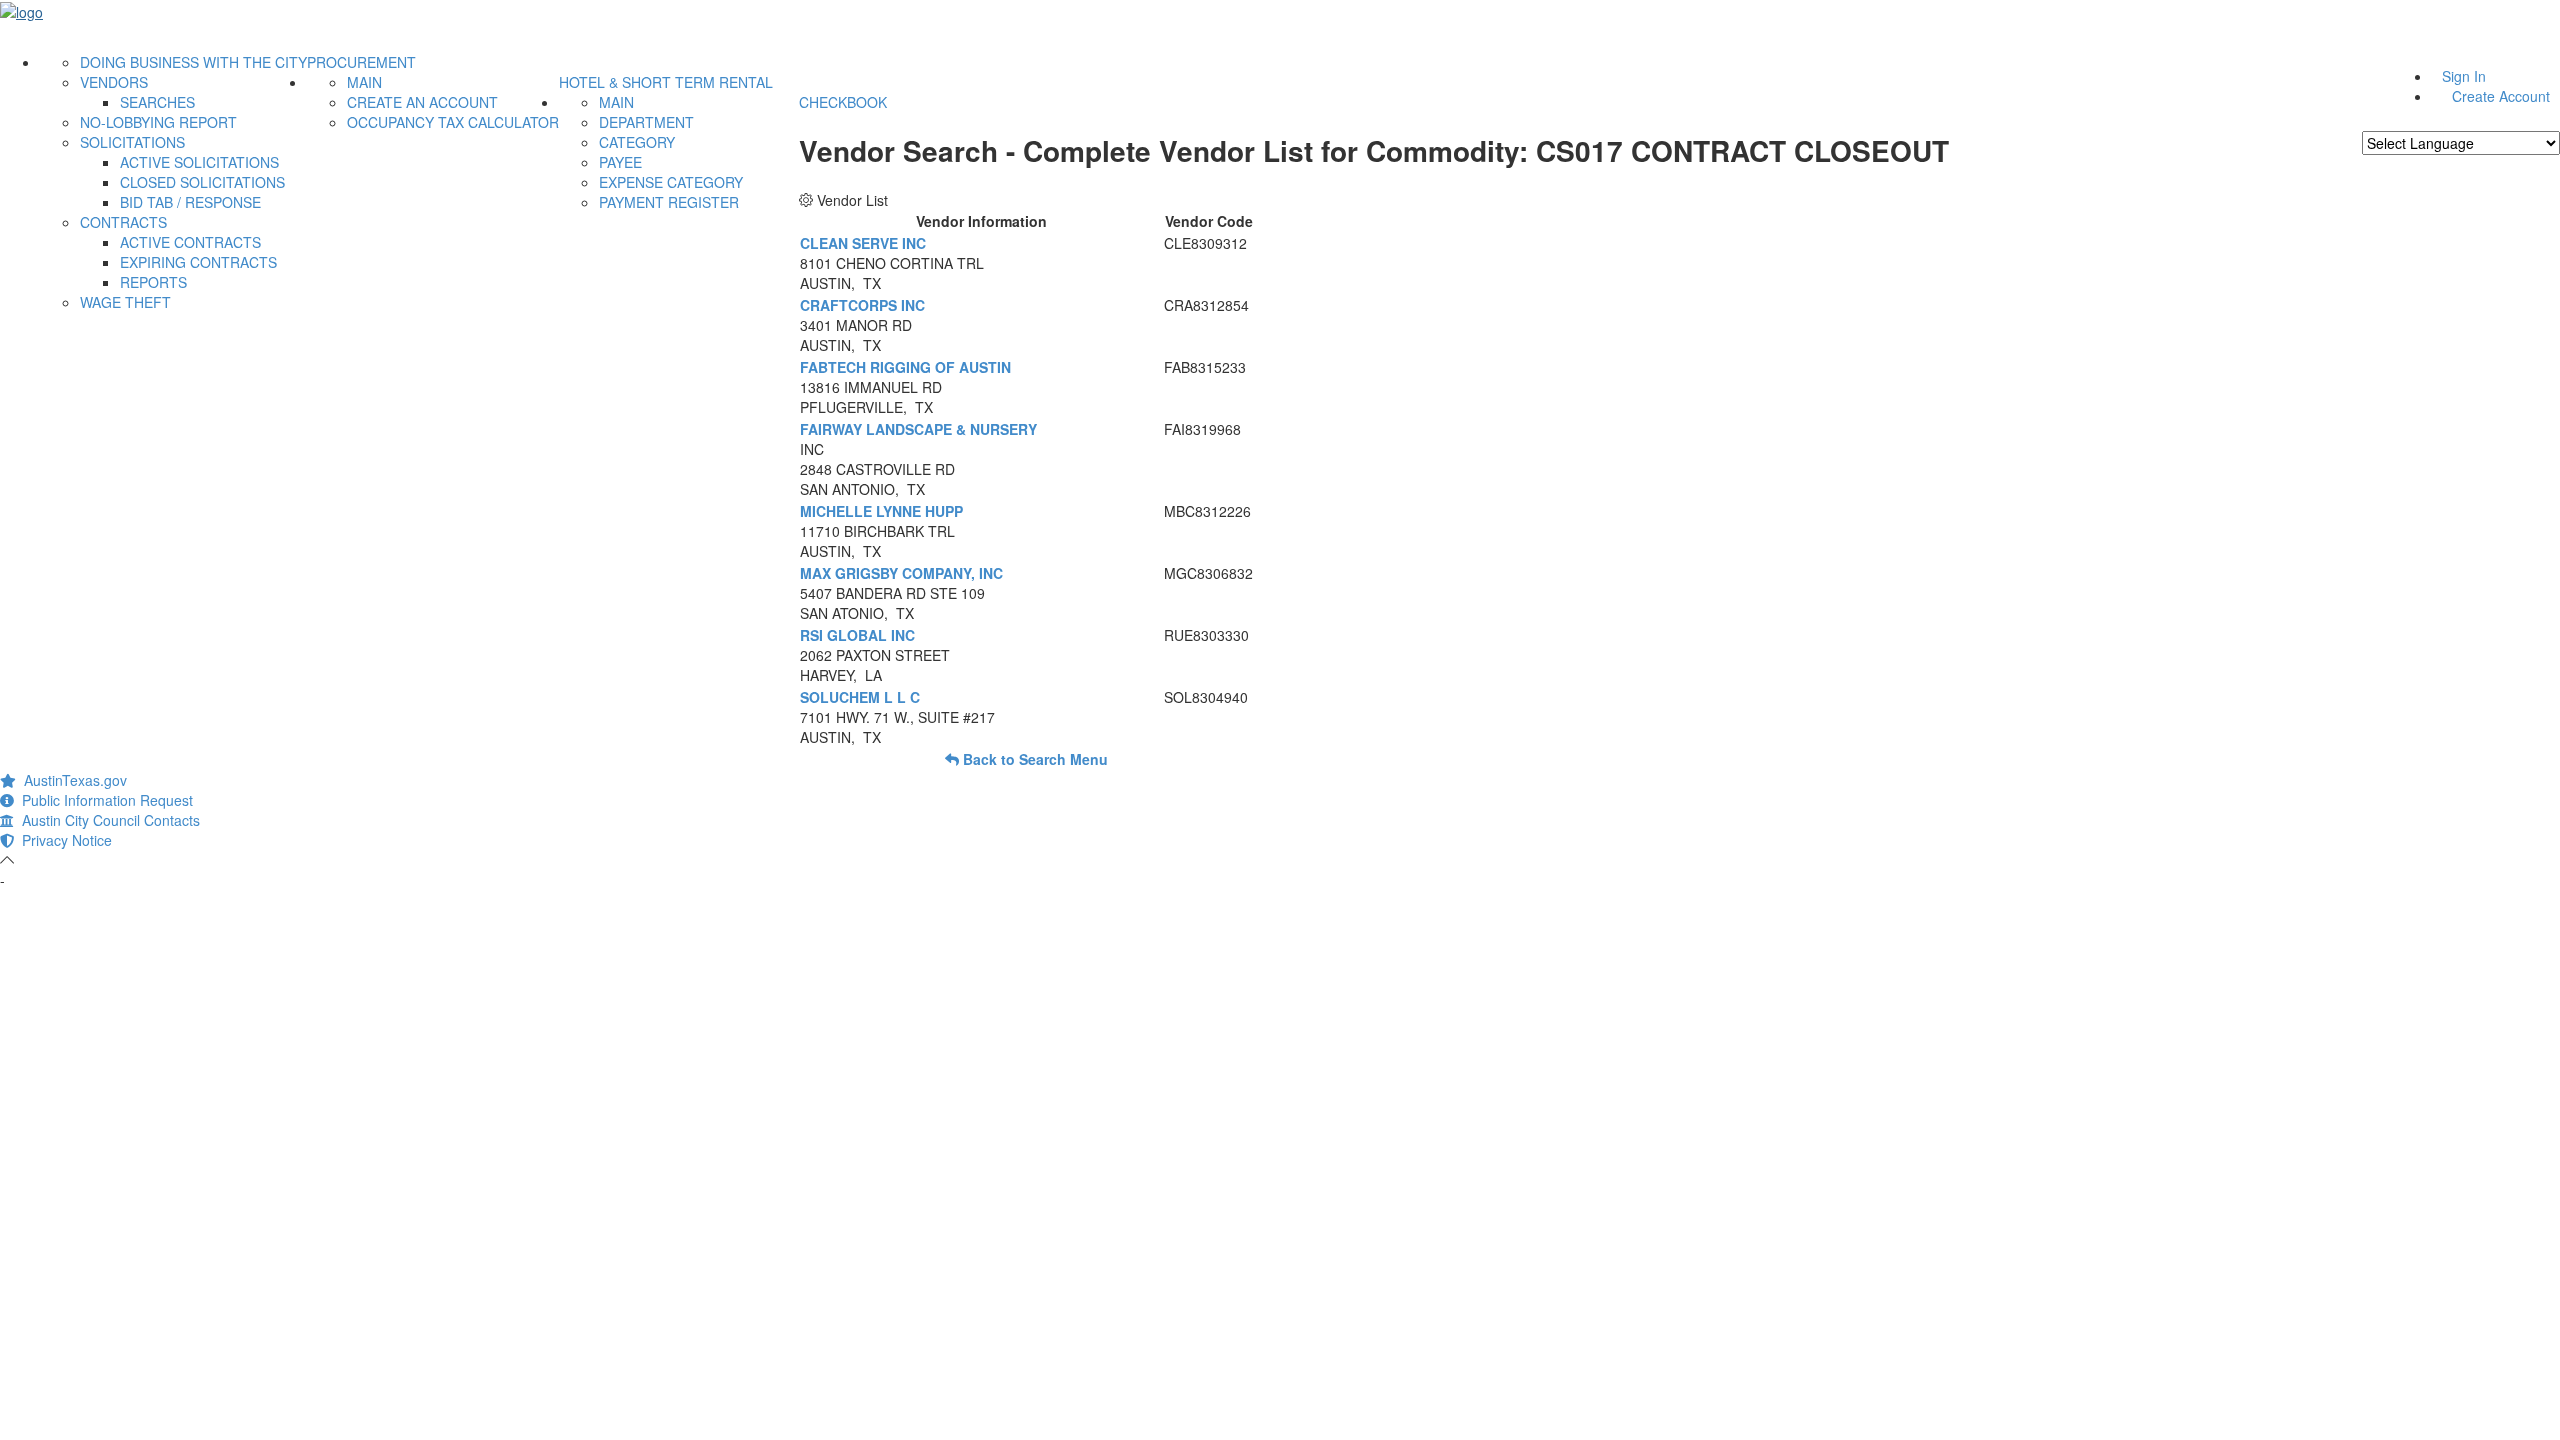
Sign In (2464, 76)
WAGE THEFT (125, 302)
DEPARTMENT (646, 122)
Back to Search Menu (1033, 759)
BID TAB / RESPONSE (190, 202)
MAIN (364, 82)
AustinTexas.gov (71, 780)
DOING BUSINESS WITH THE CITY (193, 62)
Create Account (2501, 96)
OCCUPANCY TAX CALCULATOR (453, 122)
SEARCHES (157, 102)
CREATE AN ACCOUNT (422, 102)
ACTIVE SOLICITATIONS (199, 162)
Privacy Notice (63, 840)
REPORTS (153, 282)
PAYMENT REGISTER (669, 202)
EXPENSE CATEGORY (671, 182)
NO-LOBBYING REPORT (158, 122)
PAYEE (620, 162)
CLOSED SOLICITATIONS (202, 182)
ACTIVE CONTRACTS (190, 242)
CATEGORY (637, 142)
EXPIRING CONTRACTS (198, 262)
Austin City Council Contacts (107, 820)
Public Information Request (103, 800)
